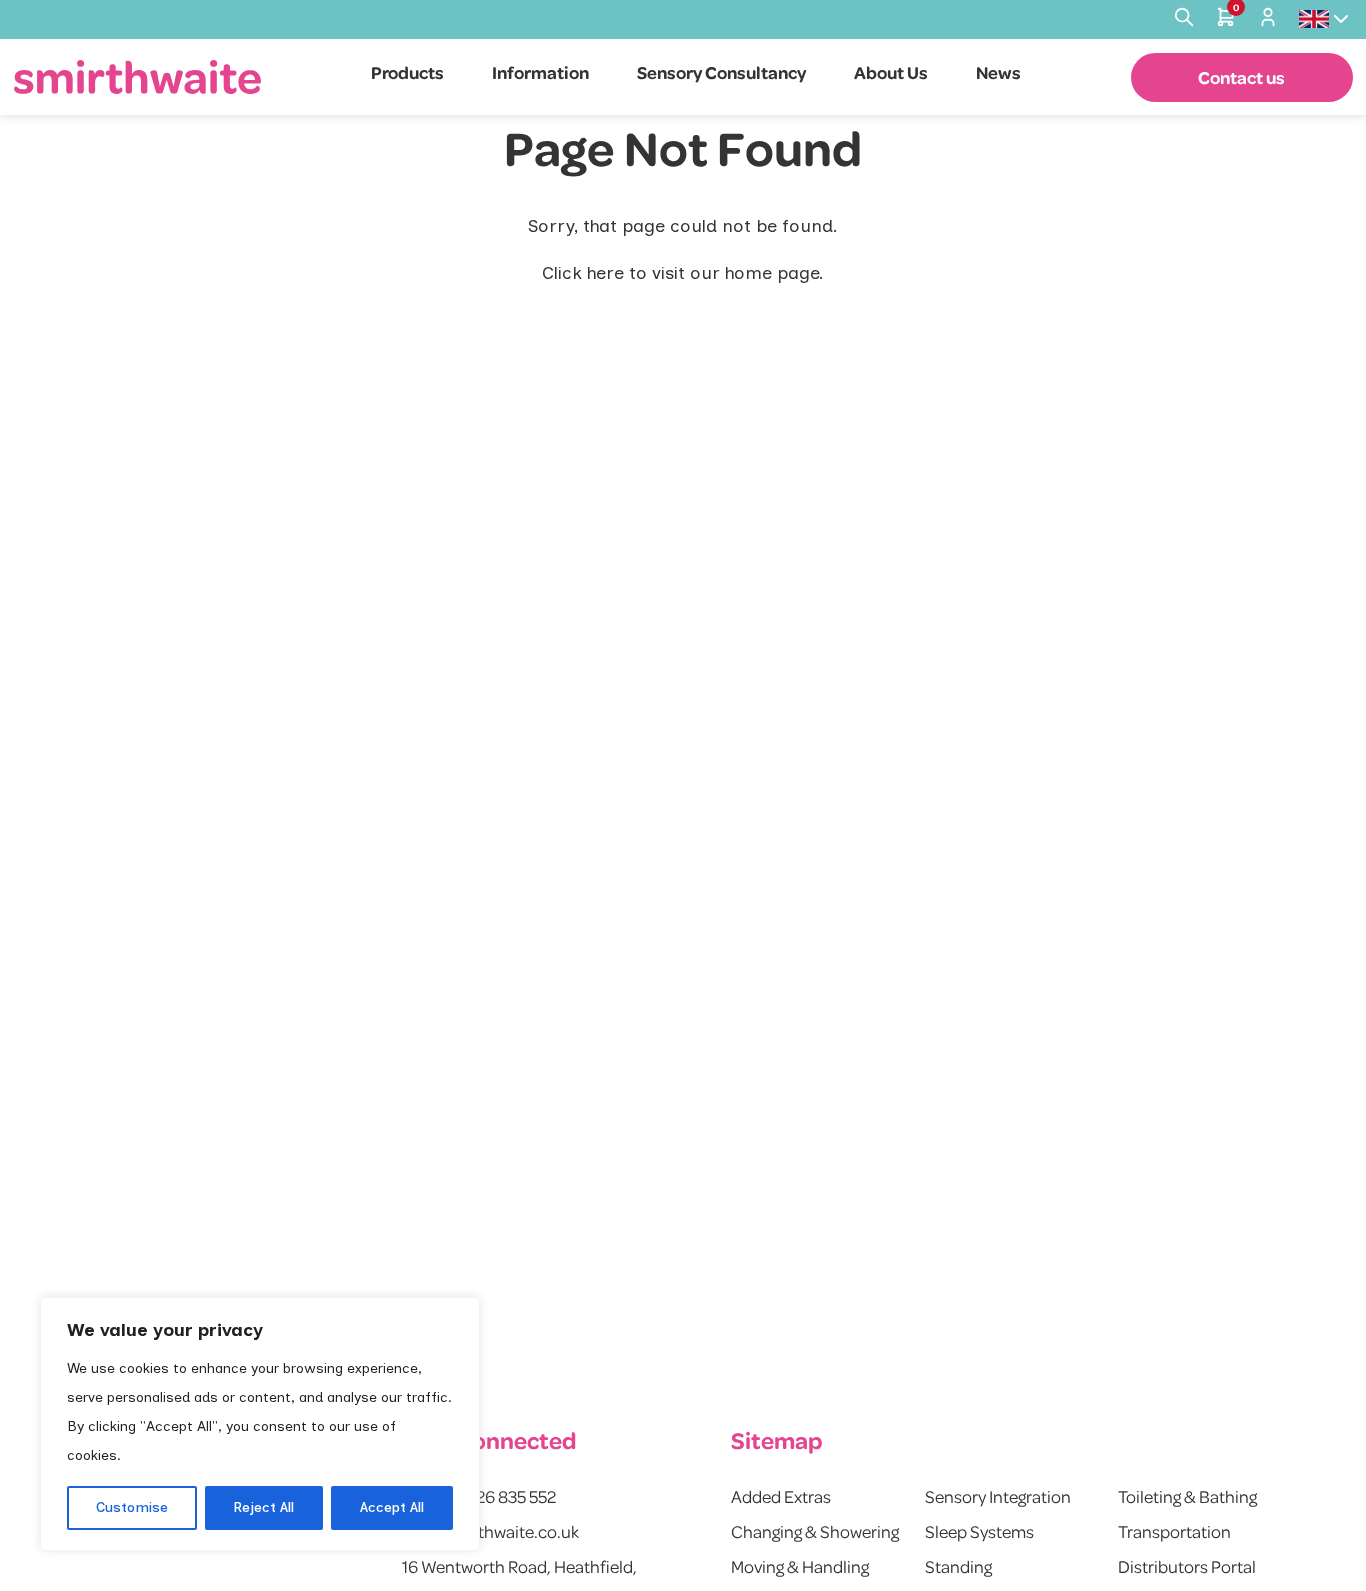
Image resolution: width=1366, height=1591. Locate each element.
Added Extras (781, 1496)
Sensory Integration (998, 1496)
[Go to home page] (138, 76)
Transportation (1174, 1531)
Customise (132, 1507)
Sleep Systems (979, 1531)
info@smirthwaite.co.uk (490, 1531)
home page (772, 273)
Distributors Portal (1187, 1566)
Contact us (1241, 77)
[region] (260, 1424)
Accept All (392, 1507)
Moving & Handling (800, 1566)
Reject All (263, 1507)
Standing (958, 1566)
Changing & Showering (815, 1531)
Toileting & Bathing (1187, 1496)
